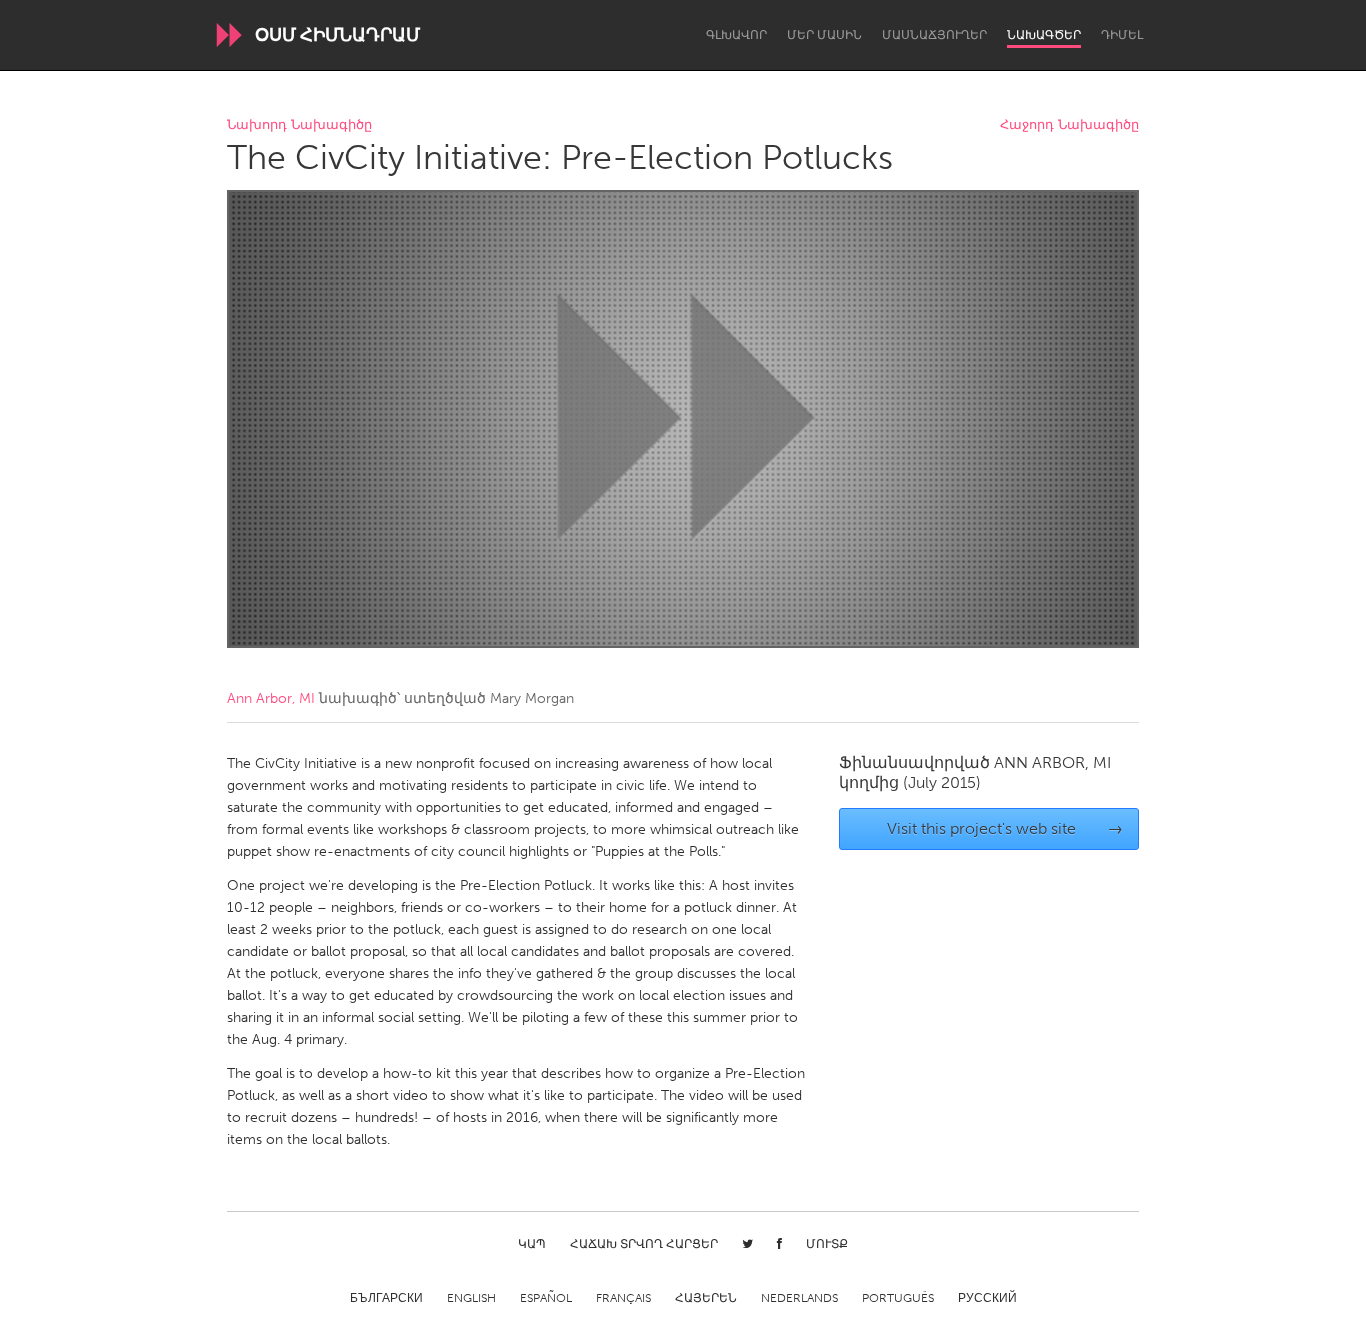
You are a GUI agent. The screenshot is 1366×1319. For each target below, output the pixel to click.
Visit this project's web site (1005, 828)
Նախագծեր (1044, 35)
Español (546, 1298)
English (471, 1298)
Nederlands (799, 1298)
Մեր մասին (824, 35)
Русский (987, 1298)
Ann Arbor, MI (271, 698)
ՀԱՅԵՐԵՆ (706, 1298)
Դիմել (1122, 35)
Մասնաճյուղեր (934, 35)
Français (623, 1298)
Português (898, 1298)
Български (386, 1298)
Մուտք (827, 1244)
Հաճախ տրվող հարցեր (644, 1244)
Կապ (532, 1244)
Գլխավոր (736, 35)
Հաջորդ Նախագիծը (1069, 125)
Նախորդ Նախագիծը (299, 125)
